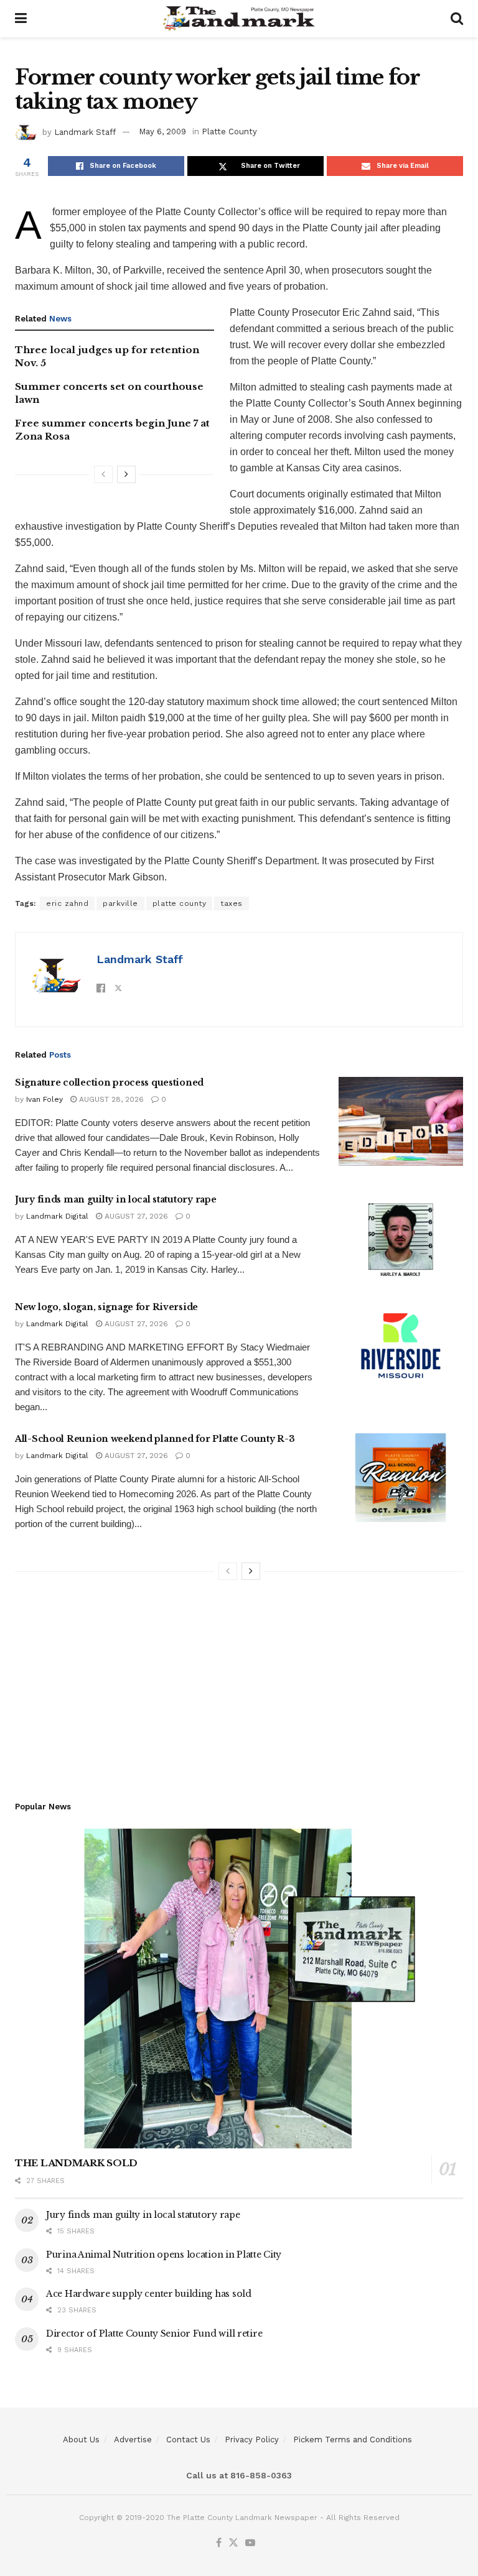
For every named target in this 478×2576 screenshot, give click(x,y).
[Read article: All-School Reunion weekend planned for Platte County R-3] (401, 1478)
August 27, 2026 (135, 1216)
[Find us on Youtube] (250, 2543)
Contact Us (188, 2440)
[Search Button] (457, 19)
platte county (180, 903)
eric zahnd (67, 903)
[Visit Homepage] (239, 19)
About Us (81, 2440)
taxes (232, 903)
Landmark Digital (57, 1216)
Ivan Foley (45, 1099)
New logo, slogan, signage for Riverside (106, 1307)
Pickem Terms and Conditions (353, 2440)
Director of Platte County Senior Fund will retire (154, 2334)
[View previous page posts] (103, 474)
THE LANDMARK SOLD (76, 2163)
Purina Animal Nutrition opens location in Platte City (164, 2255)
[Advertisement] (239, 1686)
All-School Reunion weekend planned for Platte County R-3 (155, 1439)
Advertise (133, 2440)
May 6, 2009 (162, 132)
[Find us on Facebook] (219, 2543)
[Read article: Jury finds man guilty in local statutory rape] (401, 1238)
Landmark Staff (85, 132)
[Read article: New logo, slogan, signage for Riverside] (401, 1346)
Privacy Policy (252, 2440)
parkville (120, 903)
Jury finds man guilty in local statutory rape (115, 1199)
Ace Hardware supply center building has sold (149, 2294)
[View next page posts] (126, 474)
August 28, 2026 (110, 1099)
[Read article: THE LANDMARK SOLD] (239, 1989)
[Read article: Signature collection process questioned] (401, 1121)
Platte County (229, 132)
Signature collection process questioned (109, 1083)
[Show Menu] (21, 19)
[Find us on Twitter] (233, 2543)
